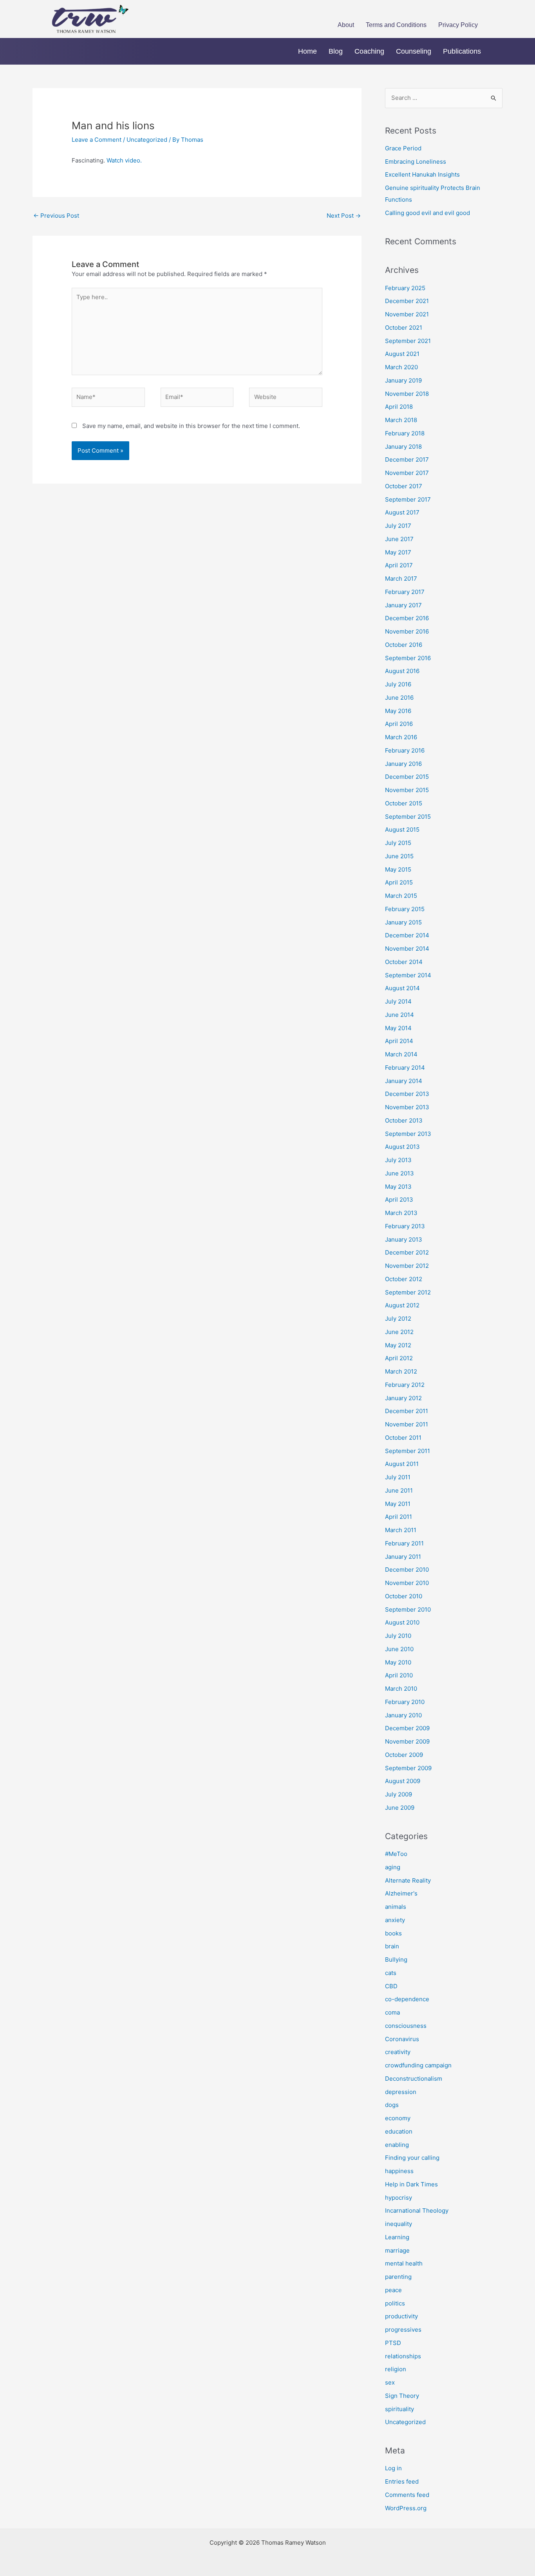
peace (393, 2290)
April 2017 (399, 565)
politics (395, 2303)
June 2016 (399, 698)
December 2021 (407, 301)
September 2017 (408, 499)
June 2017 (399, 539)
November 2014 (407, 949)
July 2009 (399, 1794)
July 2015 (398, 843)
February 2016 (405, 750)
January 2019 (403, 380)
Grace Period (403, 148)
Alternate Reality (408, 1880)
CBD (391, 1986)
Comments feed (407, 2495)
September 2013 (408, 1134)
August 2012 (402, 1305)
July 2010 (398, 1636)
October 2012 (404, 1279)
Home (307, 51)
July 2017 (398, 526)
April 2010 (399, 1675)
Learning (397, 2237)
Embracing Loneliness (416, 162)
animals (396, 1907)
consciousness (406, 2026)
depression (401, 2092)
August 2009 (403, 1781)
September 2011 (408, 1451)
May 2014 (398, 1028)
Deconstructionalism (414, 2079)
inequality (399, 2224)
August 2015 (402, 829)
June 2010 (399, 1649)
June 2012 (399, 1332)
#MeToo (396, 1854)
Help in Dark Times (411, 2184)
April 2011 (399, 1517)
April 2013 (399, 1200)
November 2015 (407, 790)
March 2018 (401, 420)
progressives (403, 2330)
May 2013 (398, 1187)
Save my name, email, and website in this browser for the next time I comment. (191, 426)
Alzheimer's (401, 1893)
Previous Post (56, 216)
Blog (336, 51)
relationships (403, 2356)
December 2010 (407, 1570)
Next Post (344, 216)
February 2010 (405, 1702)
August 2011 (402, 1464)
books (393, 1933)
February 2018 (405, 433)
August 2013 (402, 1147)
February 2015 (405, 909)
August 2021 (402, 354)
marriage (397, 2250)
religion (396, 2369)
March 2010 (401, 1689)
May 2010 (398, 1662)
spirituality (399, 2409)
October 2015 (404, 803)
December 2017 (407, 459)
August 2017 (402, 512)
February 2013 (405, 1226)
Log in (393, 2468)
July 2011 (398, 1477)
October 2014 (404, 962)
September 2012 (408, 1292)
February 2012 (405, 1385)
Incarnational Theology (417, 2210)
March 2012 (401, 1371)
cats (391, 1973)
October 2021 (404, 328)
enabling (397, 2145)
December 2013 (407, 1094)
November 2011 (407, 1424)
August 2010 (402, 1622)
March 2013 (401, 1213)
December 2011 (407, 1411)
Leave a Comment (97, 140)
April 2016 (399, 724)
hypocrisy (399, 2198)
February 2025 (405, 288)
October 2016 (404, 645)
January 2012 (403, 1398)
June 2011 (399, 1490)
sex (390, 2382)
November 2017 (407, 473)
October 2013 (404, 1120)
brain (392, 1946)
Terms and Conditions (396, 25)
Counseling (414, 51)
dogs (392, 2105)
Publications (462, 51)
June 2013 (399, 1173)
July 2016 (398, 684)
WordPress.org (406, 2508)
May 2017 (398, 552)
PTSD (393, 2343)
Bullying (396, 1960)
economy (398, 2118)
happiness (399, 2171)
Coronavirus (402, 2039)
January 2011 (403, 1557)
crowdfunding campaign (418, 2065)
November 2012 (407, 1266)
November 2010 (407, 1583)
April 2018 (399, 407)
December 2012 (407, 1252)
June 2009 (400, 1808)
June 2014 (399, 1015)
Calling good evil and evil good (427, 213)
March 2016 (401, 737)
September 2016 (408, 658)
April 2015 (399, 882)
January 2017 (403, 605)
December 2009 (407, 1728)
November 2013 (407, 1107)
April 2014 (399, 1041)
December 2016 (407, 618)
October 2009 (404, 1755)
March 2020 (401, 367)
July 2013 (398, 1160)
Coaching (369, 51)
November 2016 (407, 631)
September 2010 (408, 1609)
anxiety (395, 1920)
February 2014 (405, 1068)
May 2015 (398, 869)
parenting (398, 2277)
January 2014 (404, 1081)
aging (393, 1867)
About (346, 25)
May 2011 (398, 1504)
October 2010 (404, 1596)
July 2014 (398, 1001)
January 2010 (403, 1715)
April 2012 (399, 1358)
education (399, 2131)
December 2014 (407, 935)
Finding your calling (412, 2158)
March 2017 (401, 579)
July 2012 (398, 1319)
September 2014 (408, 975)
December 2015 (407, 777)
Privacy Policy (458, 25)
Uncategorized (147, 140)
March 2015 (401, 896)
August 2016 (402, 671)
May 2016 (398, 711)
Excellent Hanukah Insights (422, 174)
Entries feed (402, 2481)
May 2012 (398, 1345)
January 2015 (403, 922)
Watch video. (124, 160)
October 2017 (404, 486)
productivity (401, 2316)
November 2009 (407, 1741)
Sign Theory (402, 2396)
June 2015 (399, 856)
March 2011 (401, 1530)
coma (392, 2012)
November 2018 (407, 394)
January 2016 (403, 764)
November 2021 (407, 314)
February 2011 (404, 1543)
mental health (404, 2263)
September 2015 (408, 817)
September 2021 (408, 341)
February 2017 (405, 592)
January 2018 (403, 447)
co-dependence (407, 1999)
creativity (398, 2052)
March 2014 (401, 1054)
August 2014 (402, 988)
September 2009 (408, 1768)
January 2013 (404, 1239)
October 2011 (403, 1438)
